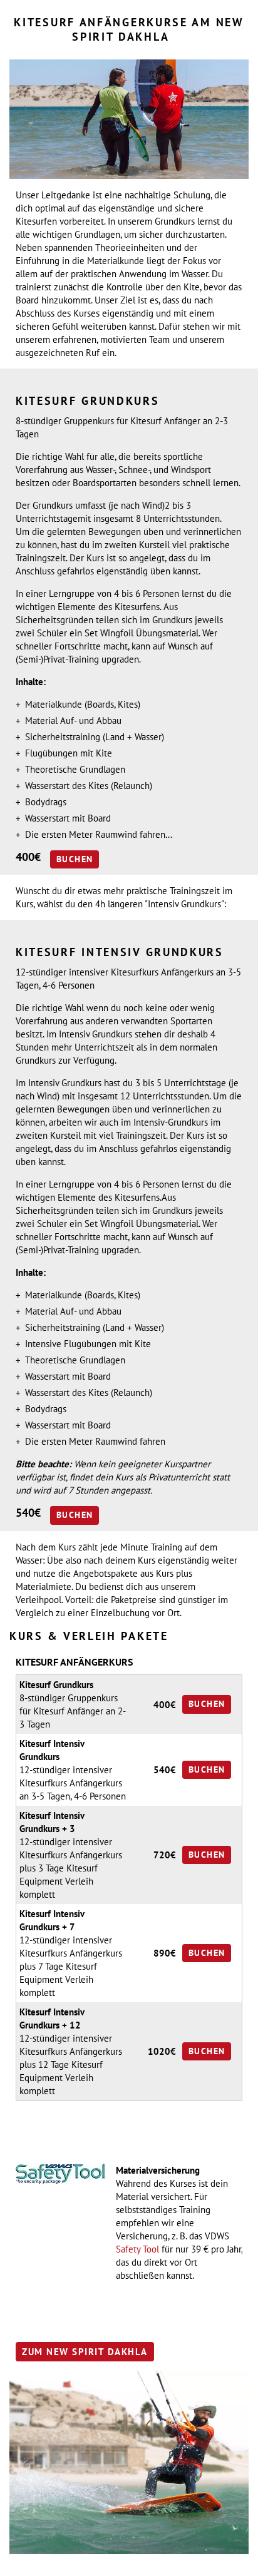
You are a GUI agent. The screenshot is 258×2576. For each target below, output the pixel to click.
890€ (165, 1953)
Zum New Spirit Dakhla (85, 2352)
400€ (165, 1705)
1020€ (162, 2051)
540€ (165, 1770)
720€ (165, 1855)
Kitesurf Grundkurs (56, 1685)
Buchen (75, 859)
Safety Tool (137, 2249)
